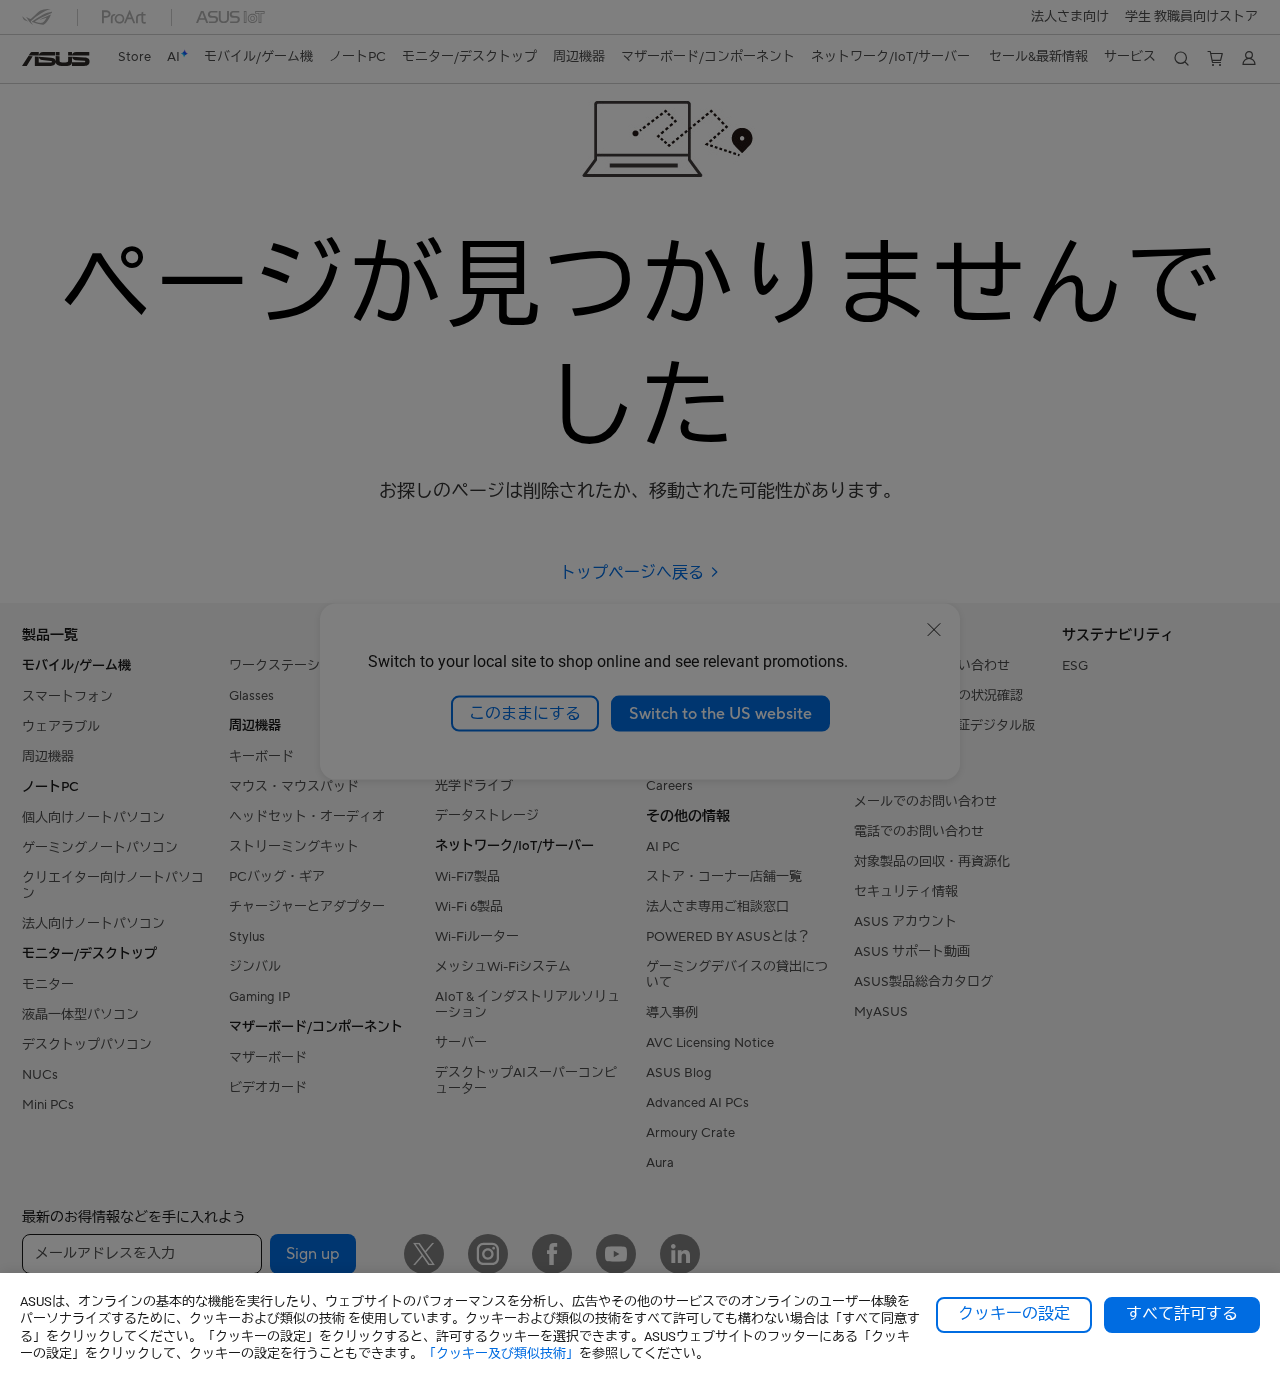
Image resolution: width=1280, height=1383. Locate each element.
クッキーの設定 (1014, 1314)
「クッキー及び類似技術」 (501, 1353)
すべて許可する (1182, 1314)
